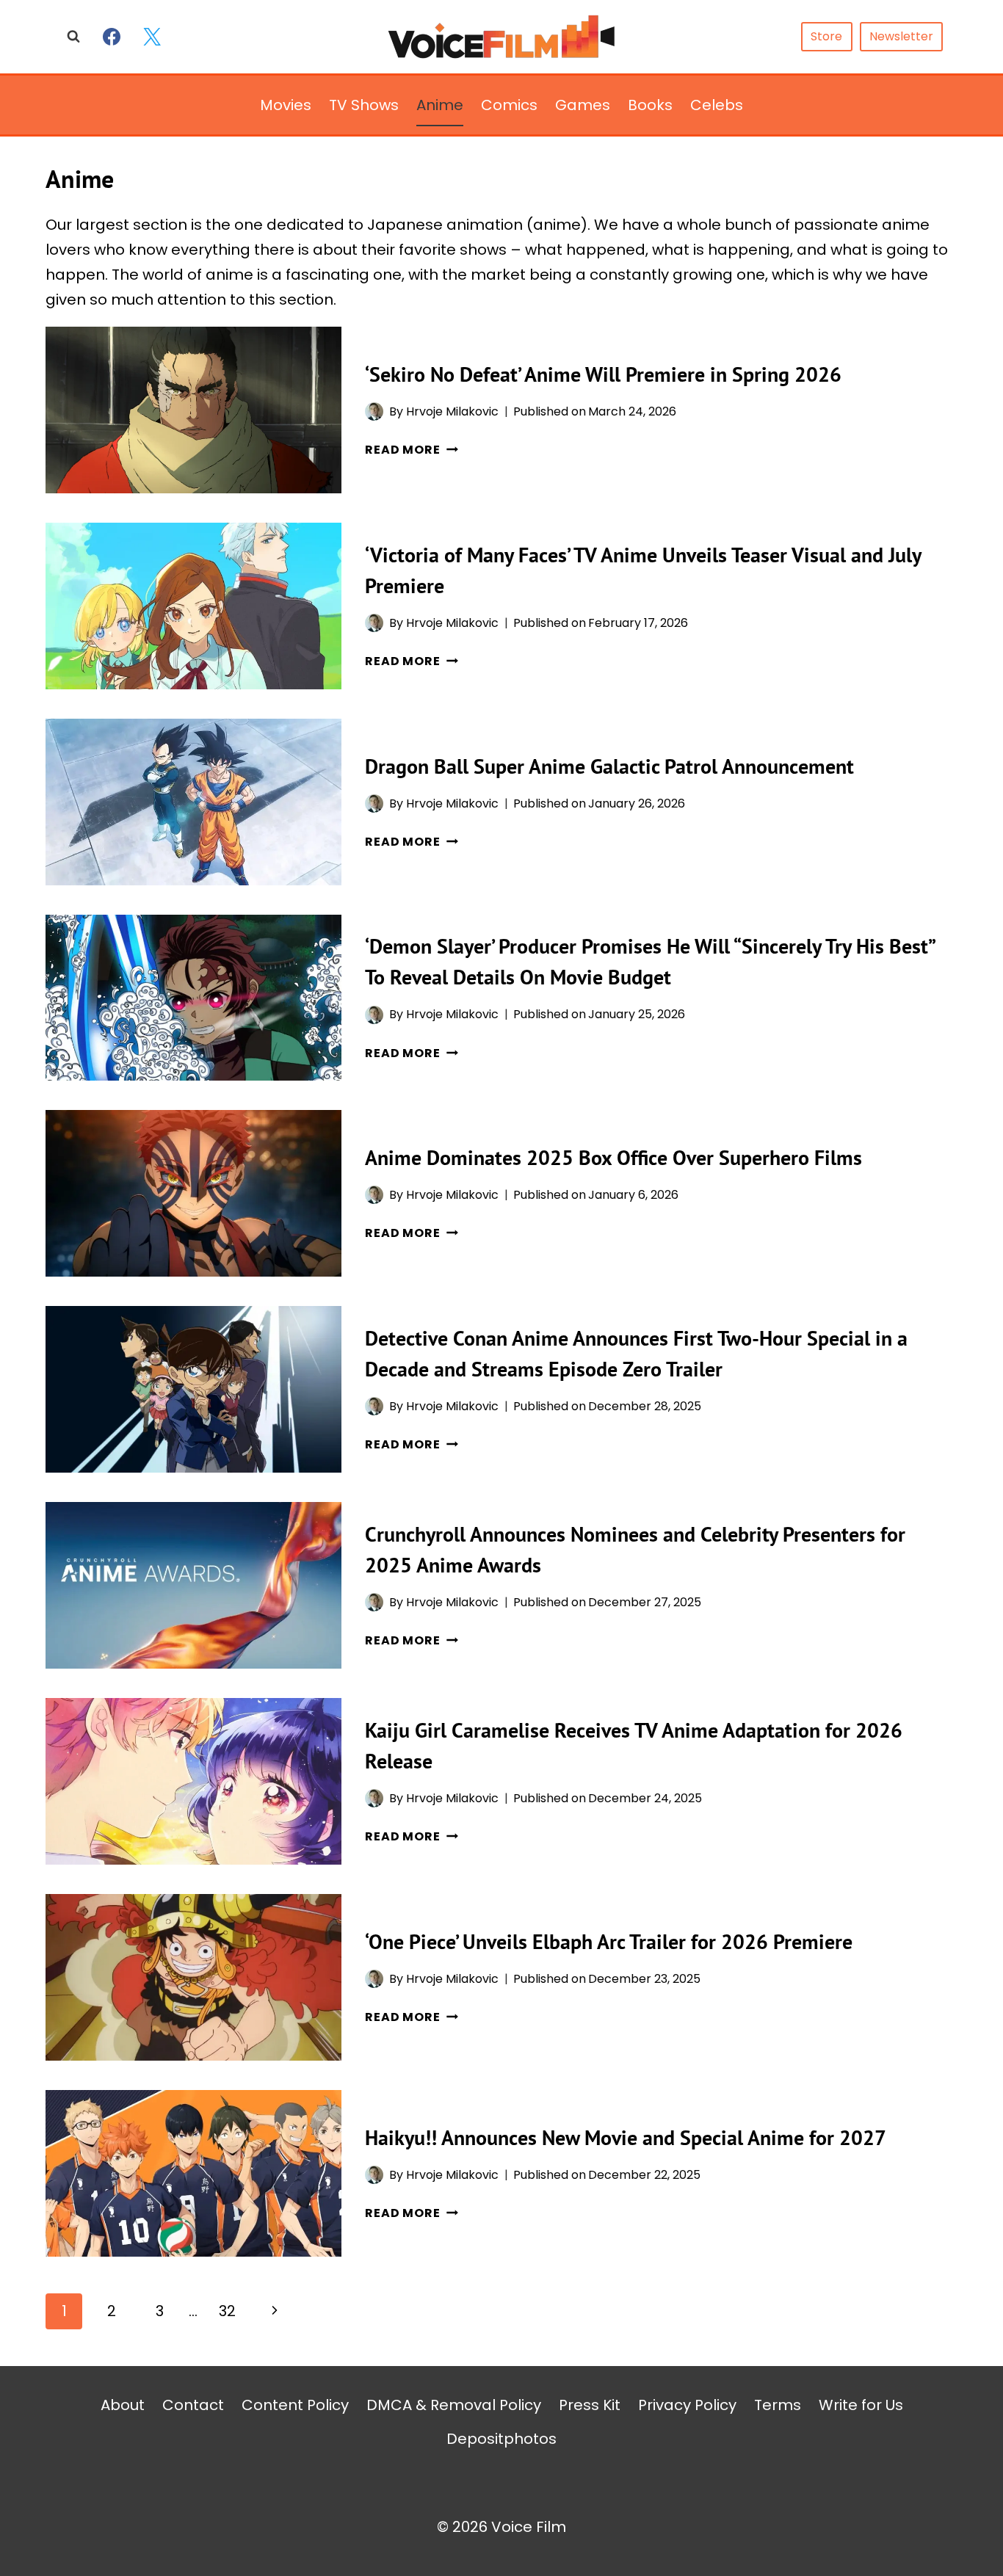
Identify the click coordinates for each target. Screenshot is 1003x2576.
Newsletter (901, 36)
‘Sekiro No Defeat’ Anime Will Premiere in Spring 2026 (603, 374)
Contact (193, 2405)
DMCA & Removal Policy (454, 2405)
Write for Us (861, 2405)
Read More (411, 450)
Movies (286, 105)
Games (583, 105)
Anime (440, 105)
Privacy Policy (687, 2405)
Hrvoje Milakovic (452, 411)
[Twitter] (152, 37)
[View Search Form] (73, 37)
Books (650, 105)
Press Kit (590, 2405)
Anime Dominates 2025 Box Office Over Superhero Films (613, 1157)
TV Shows (364, 105)
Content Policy (295, 2405)
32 (227, 2311)
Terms (778, 2405)
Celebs (717, 105)
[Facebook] (112, 37)
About (123, 2405)
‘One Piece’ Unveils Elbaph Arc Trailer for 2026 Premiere (609, 1941)
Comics (509, 105)
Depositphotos (501, 2439)
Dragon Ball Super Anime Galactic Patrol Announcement (609, 766)
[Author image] (374, 411)
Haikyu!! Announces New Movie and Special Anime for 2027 (626, 2137)
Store (826, 36)
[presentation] (193, 410)
